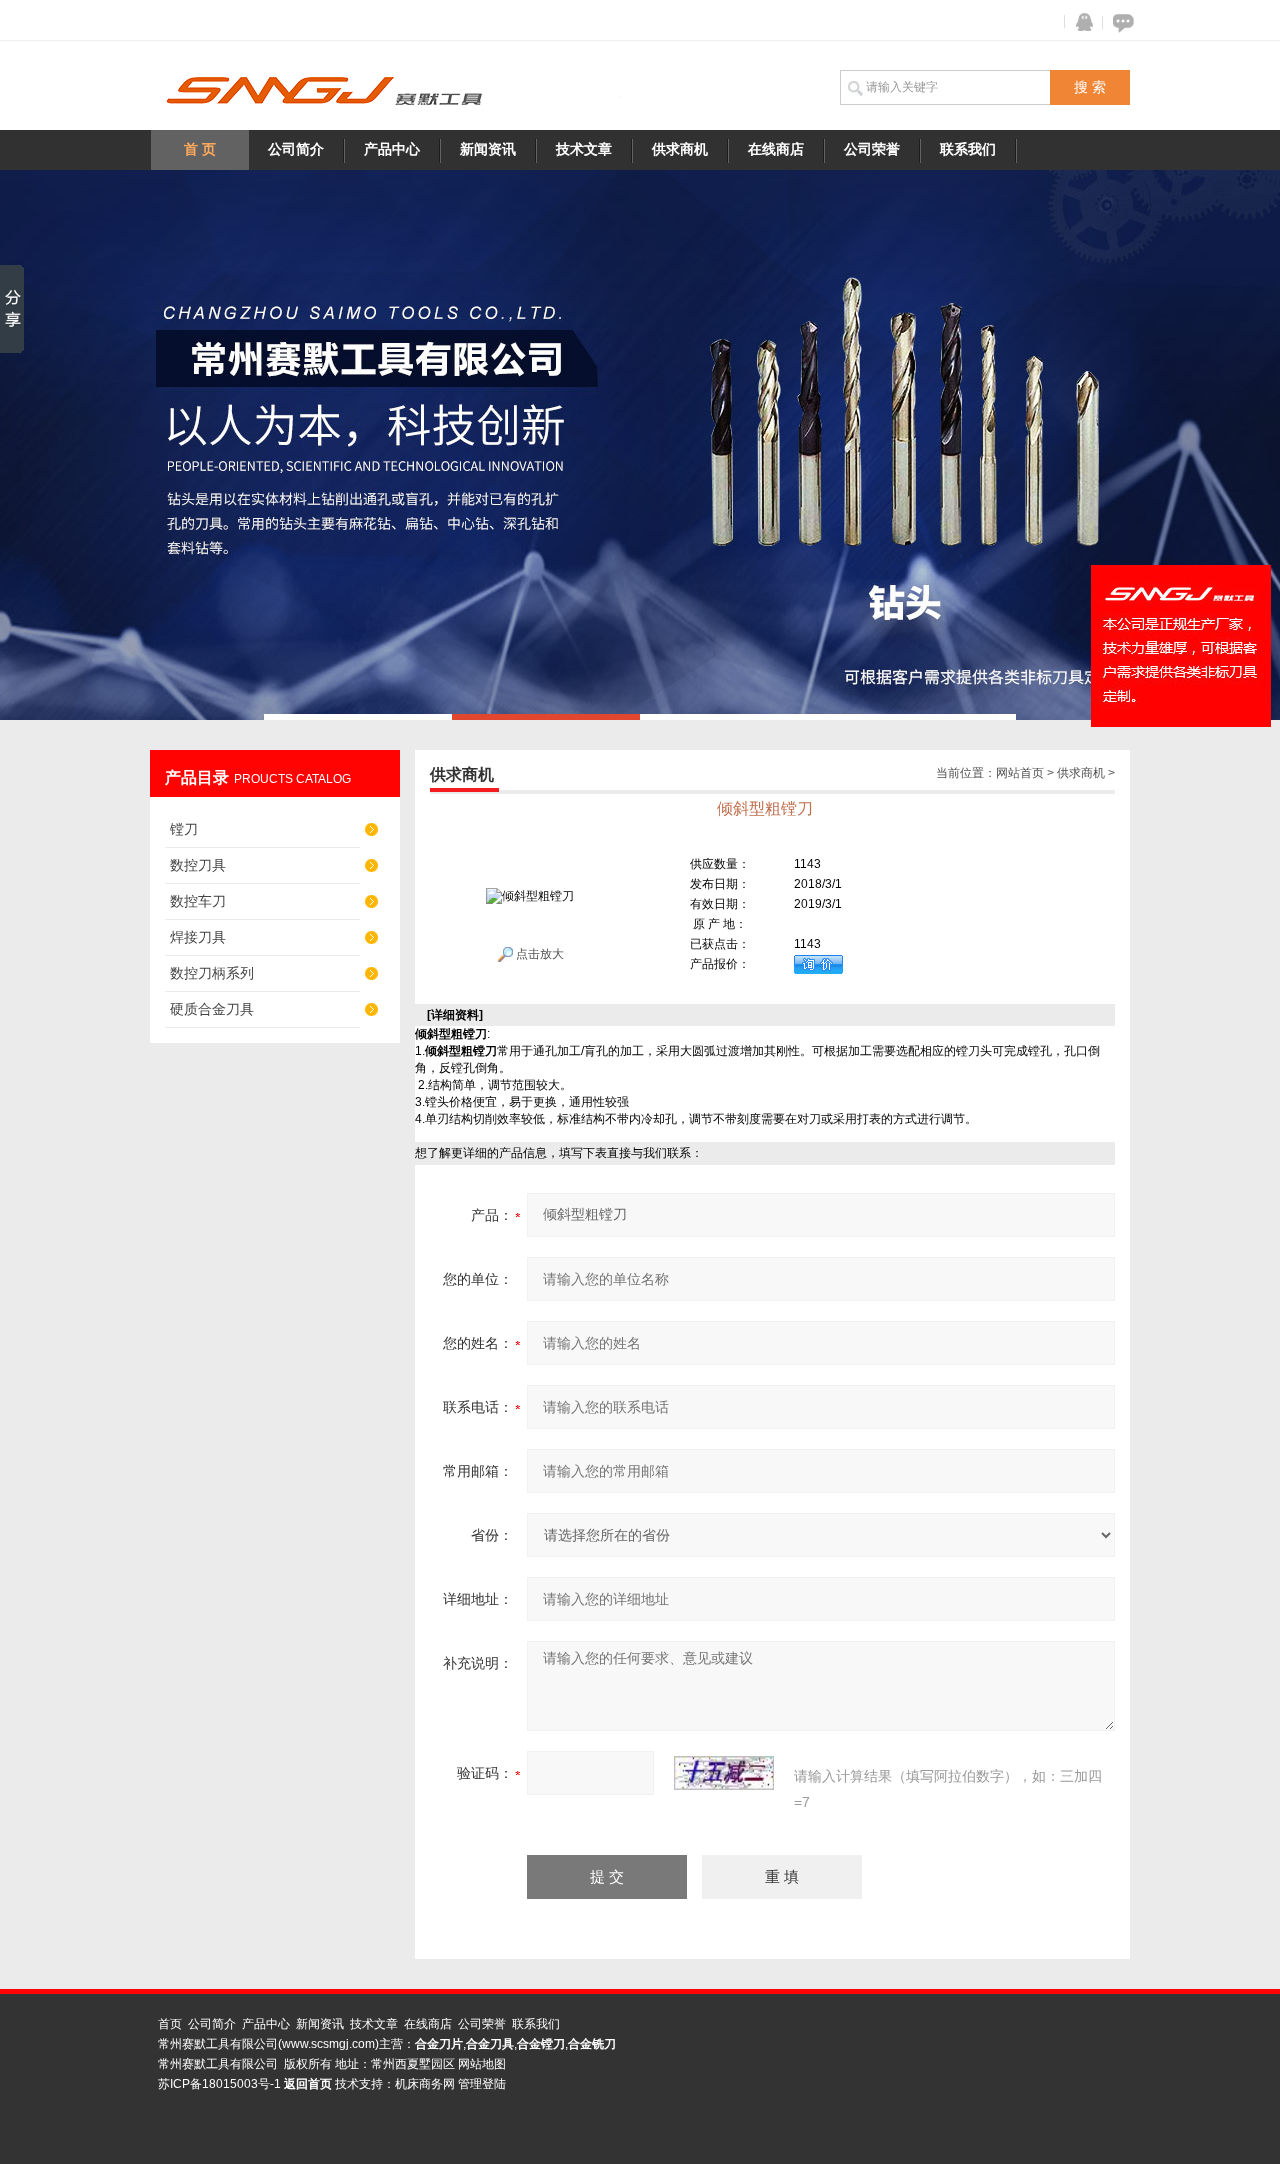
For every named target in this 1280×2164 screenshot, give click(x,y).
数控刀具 (198, 865)
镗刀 (184, 829)
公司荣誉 (872, 149)
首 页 (200, 149)
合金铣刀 (592, 2044)
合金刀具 (490, 2044)
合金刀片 (439, 2044)
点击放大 (538, 954)
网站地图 (482, 2064)
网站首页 (1020, 773)
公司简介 (296, 149)
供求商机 (680, 149)
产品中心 (392, 149)
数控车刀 (198, 901)
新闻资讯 (488, 149)
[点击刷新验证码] (724, 1773)
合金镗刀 (541, 2044)
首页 (170, 2024)
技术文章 (584, 149)
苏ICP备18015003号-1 (219, 2084)
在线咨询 (1120, 22)
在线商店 (776, 149)
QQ (1080, 22)
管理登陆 (482, 2084)
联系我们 (968, 149)
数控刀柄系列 (212, 973)
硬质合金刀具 (212, 1009)
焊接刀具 (198, 937)
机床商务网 (425, 2084)
